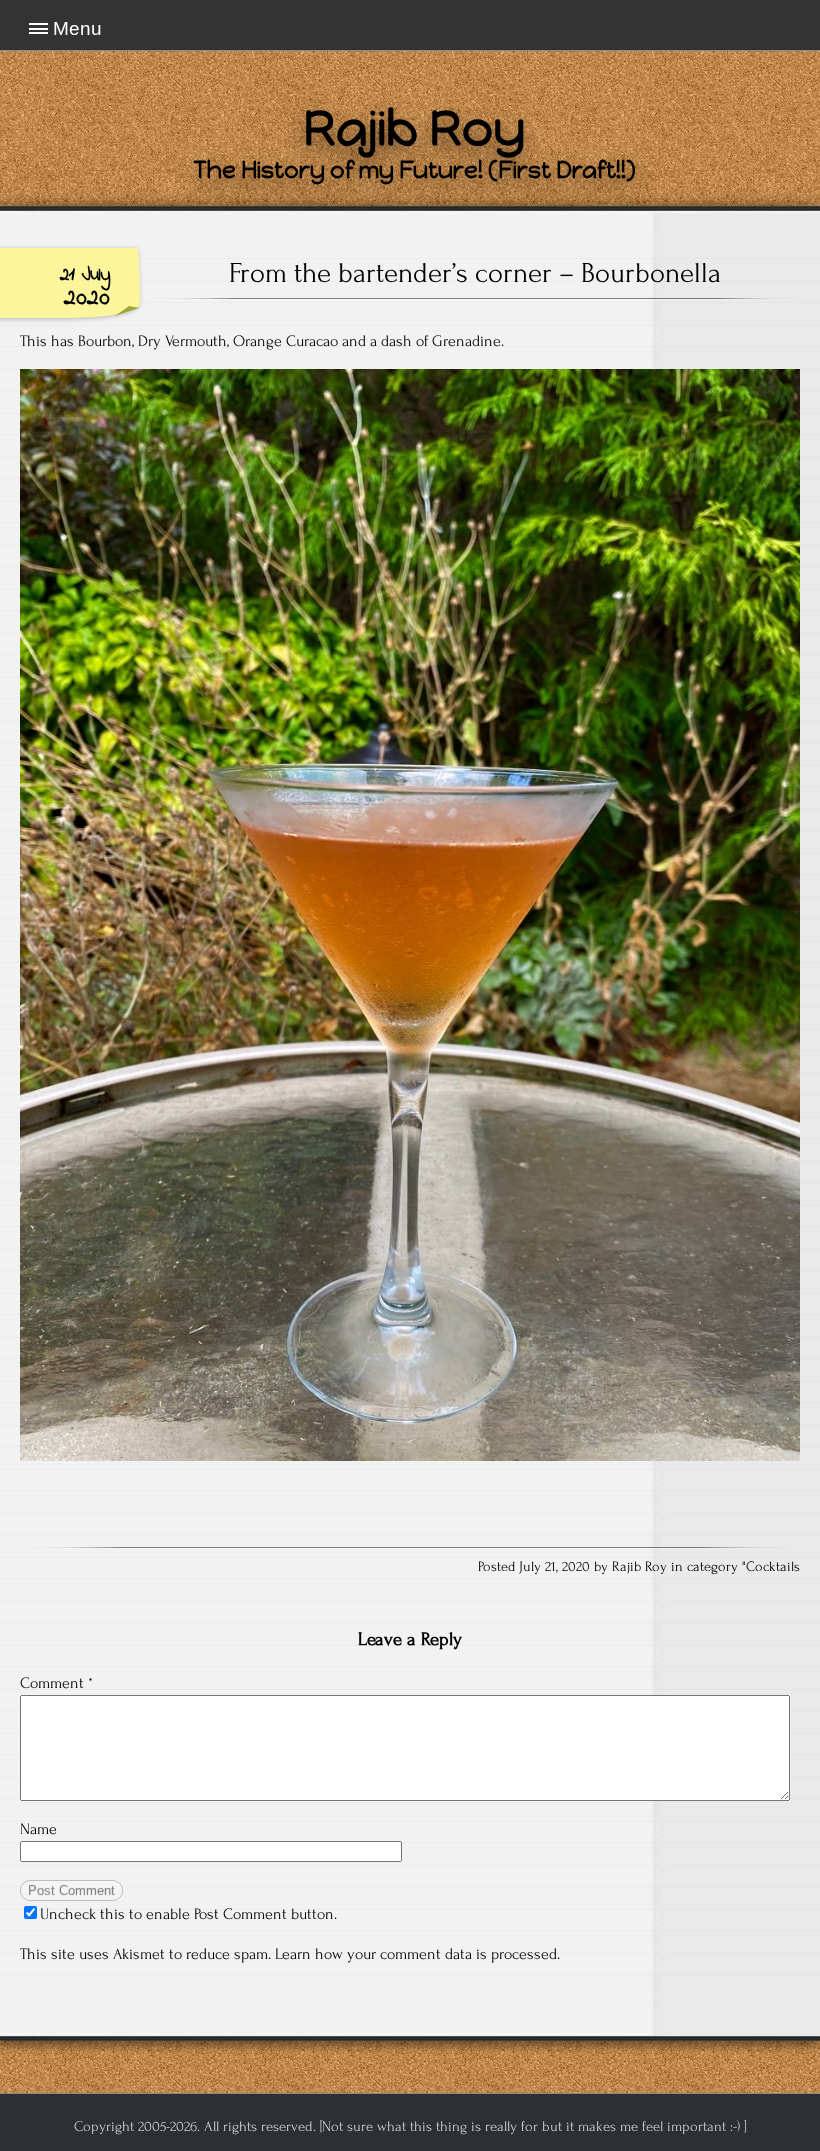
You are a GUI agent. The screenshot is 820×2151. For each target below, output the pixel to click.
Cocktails (773, 1567)
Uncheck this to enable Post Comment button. (188, 1914)
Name (38, 1829)
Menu (77, 28)
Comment (56, 1683)
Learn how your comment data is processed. (417, 1954)
